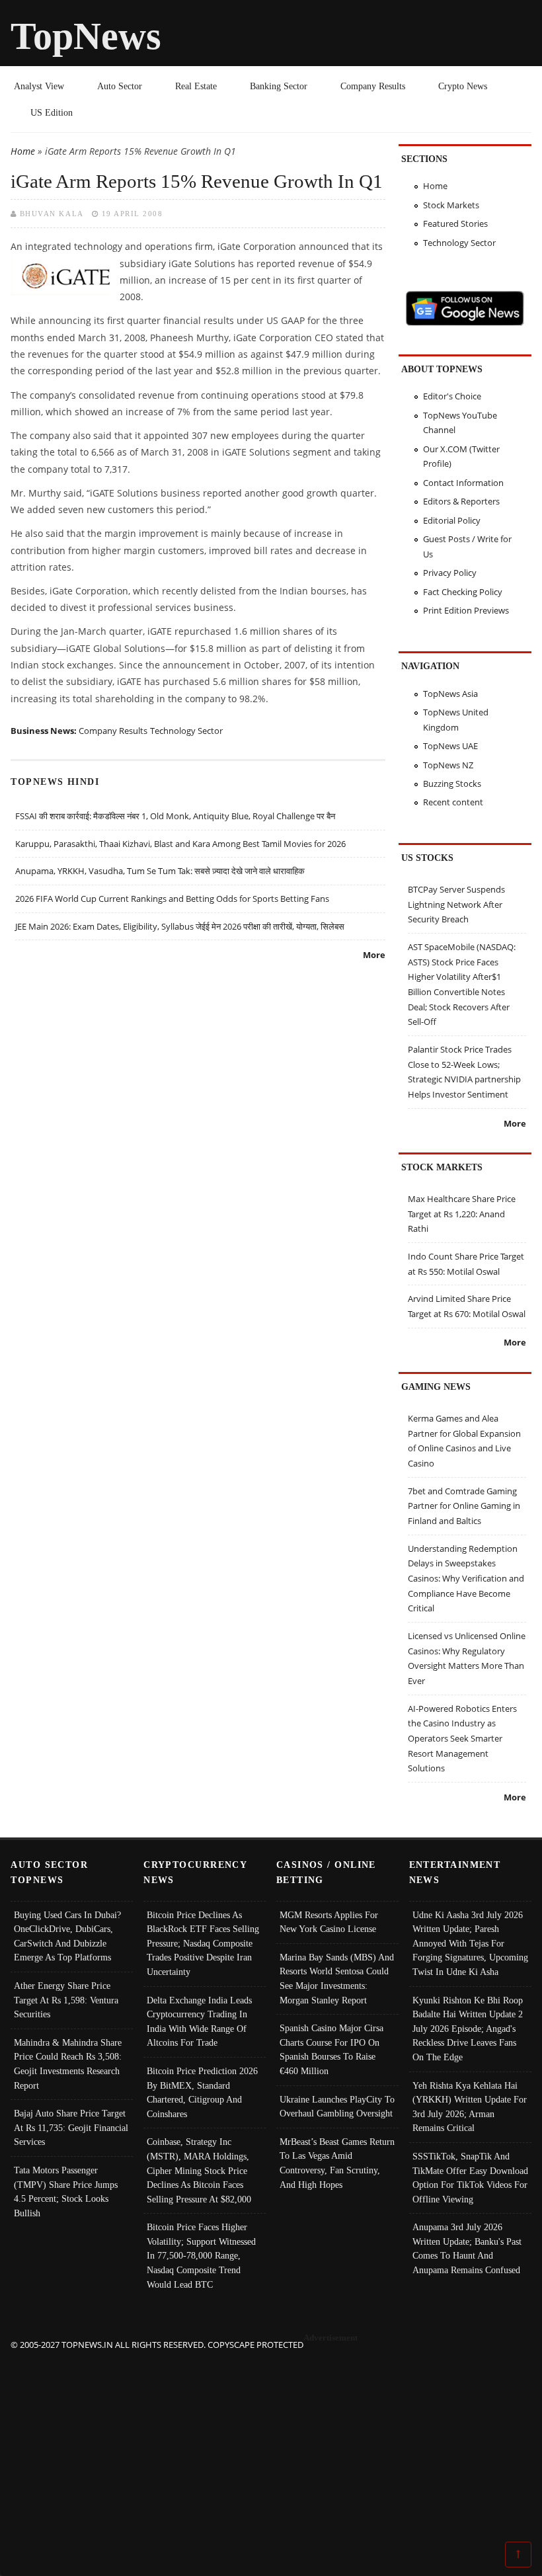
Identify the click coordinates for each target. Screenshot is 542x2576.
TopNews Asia (450, 694)
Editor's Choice (452, 396)
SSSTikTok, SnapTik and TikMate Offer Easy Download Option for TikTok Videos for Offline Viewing (470, 2178)
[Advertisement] (271, 2445)
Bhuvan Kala (52, 214)
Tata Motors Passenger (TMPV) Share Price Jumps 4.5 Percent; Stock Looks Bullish (66, 2192)
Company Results (373, 86)
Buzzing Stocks (452, 784)
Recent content (453, 802)
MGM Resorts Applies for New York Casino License (329, 1922)
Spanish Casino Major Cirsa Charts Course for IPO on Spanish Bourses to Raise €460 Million (331, 2049)
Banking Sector (279, 86)
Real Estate (196, 86)
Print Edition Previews (466, 610)
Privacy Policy (450, 573)
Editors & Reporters (461, 501)
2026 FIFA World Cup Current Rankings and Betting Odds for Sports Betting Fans (172, 899)
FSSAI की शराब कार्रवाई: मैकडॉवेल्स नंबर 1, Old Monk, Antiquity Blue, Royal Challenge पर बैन (175, 816)
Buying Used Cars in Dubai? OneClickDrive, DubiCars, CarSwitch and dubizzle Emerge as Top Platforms (67, 1936)
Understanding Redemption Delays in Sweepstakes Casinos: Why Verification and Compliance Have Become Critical (466, 1579)
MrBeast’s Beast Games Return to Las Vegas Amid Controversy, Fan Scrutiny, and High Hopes (337, 2163)
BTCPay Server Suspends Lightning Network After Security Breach (456, 904)
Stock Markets (451, 205)
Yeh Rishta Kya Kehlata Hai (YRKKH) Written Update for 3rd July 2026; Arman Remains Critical (470, 2107)
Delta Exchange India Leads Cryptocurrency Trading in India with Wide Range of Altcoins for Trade (199, 2022)
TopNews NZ (448, 765)
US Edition (52, 112)
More (374, 955)
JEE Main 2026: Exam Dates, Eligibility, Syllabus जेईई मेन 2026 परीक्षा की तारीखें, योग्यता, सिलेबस (180, 926)
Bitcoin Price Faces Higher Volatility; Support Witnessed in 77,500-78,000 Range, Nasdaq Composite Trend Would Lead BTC (201, 2255)
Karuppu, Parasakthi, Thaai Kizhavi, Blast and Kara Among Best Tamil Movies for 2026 (180, 844)
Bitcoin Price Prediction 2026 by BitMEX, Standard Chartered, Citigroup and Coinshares (202, 2092)
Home (23, 151)
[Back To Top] (518, 2554)
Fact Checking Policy (463, 592)
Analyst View (39, 86)
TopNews (86, 36)
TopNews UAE (450, 746)
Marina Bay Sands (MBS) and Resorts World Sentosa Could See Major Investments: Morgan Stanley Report (337, 1979)
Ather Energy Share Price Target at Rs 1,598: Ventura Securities (66, 2000)
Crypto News (463, 86)
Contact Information (463, 483)
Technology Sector (186, 731)
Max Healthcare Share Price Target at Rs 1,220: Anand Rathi (462, 1214)
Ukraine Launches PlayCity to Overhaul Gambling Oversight (337, 2107)
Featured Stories (455, 223)
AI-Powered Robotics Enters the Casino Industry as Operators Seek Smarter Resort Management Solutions (462, 1739)
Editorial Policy (452, 520)
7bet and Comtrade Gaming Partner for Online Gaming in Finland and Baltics (464, 1506)
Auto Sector (120, 86)
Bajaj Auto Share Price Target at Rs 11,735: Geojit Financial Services (71, 2127)
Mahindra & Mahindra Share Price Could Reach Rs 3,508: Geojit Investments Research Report (68, 2064)
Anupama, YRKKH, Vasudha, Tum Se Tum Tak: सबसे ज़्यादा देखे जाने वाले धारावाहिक (160, 871)
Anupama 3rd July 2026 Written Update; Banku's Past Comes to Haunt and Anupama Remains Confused (467, 2248)
